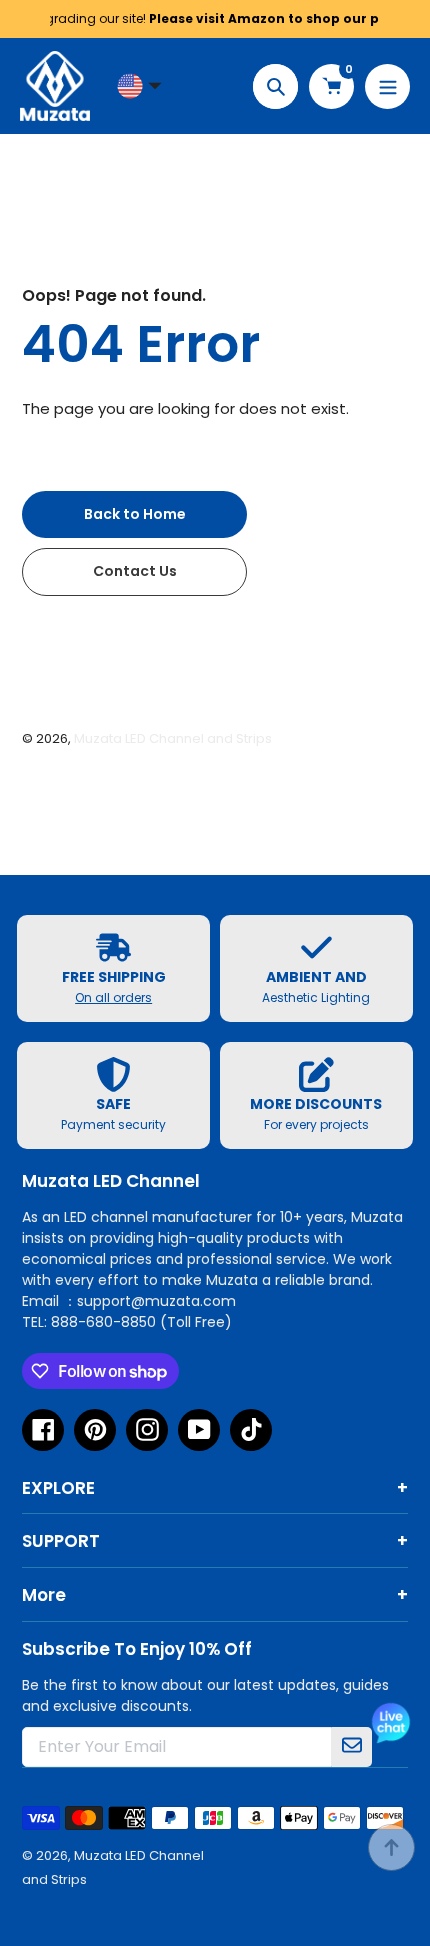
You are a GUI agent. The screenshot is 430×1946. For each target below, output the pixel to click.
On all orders (113, 997)
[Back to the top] (391, 1847)
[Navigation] (387, 86)
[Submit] (352, 1747)
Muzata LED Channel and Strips (173, 738)
